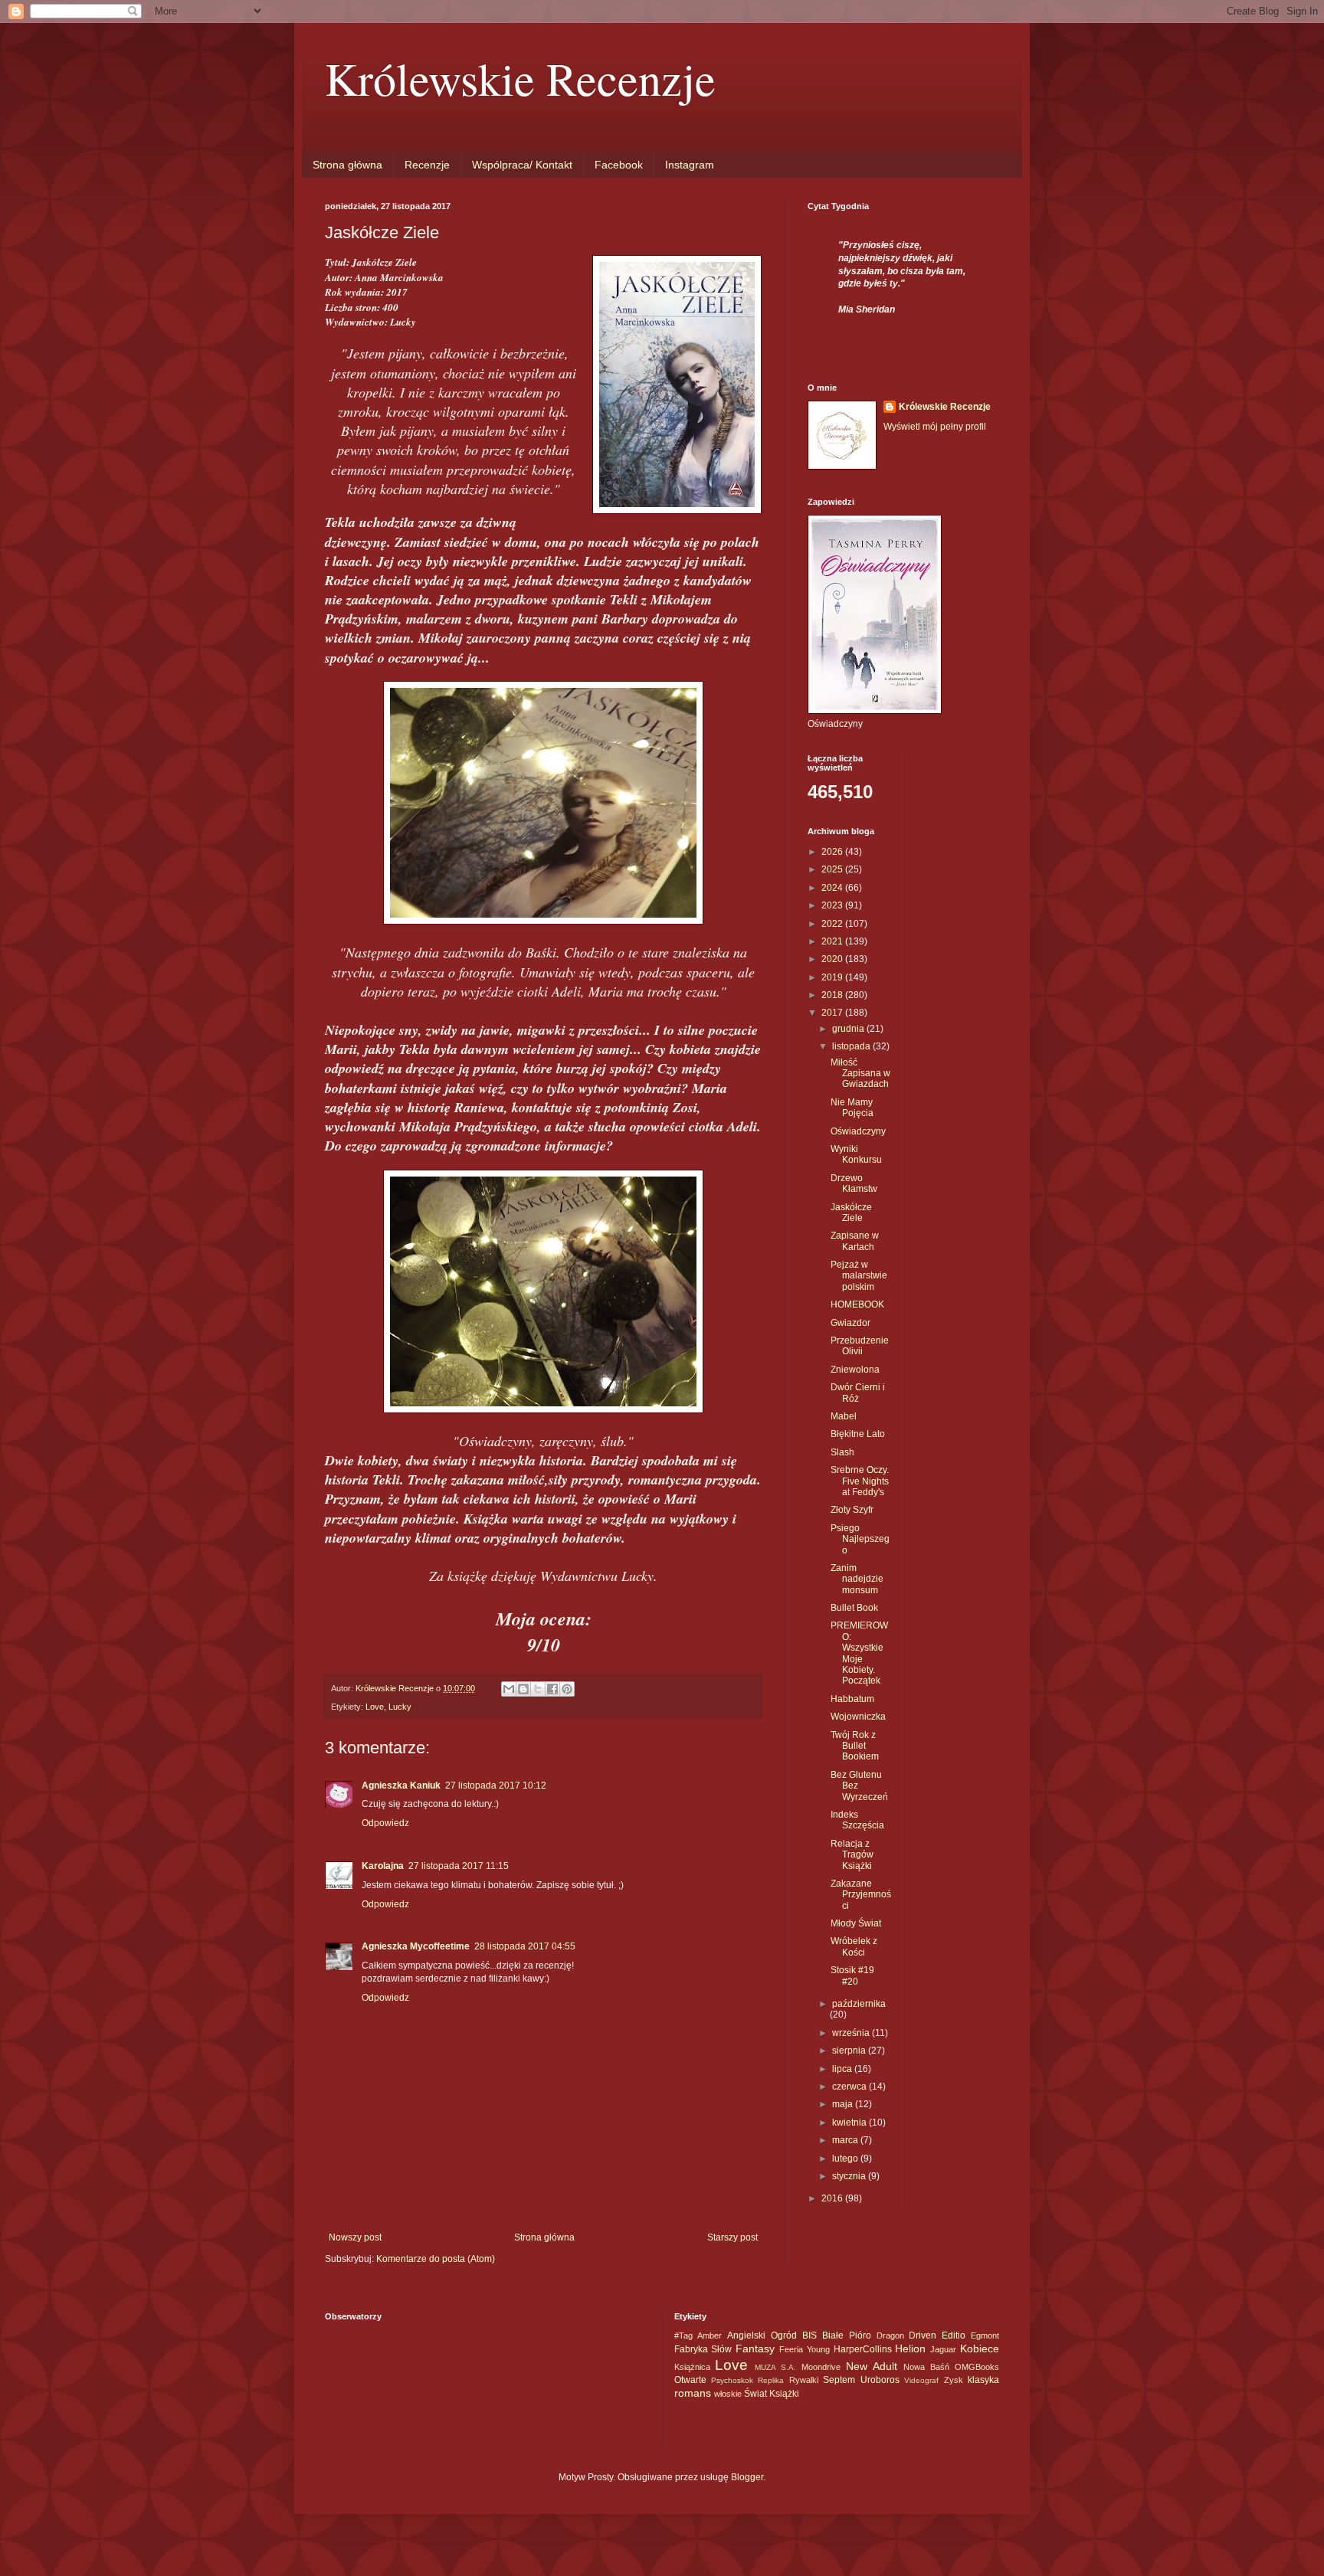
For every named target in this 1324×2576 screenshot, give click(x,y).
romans (693, 2393)
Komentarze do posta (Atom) (436, 2259)
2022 (833, 924)
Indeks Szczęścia (857, 1820)
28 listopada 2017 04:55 (525, 1946)
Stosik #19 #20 (852, 1975)
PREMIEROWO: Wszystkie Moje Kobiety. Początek (859, 1653)
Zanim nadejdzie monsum (857, 1579)
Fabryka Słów (703, 2349)
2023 (833, 905)
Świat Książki (772, 2394)
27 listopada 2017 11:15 (459, 1866)
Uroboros (880, 2380)
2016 (833, 2198)
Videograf (921, 2380)
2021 (833, 941)
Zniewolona (855, 1370)
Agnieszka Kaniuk (401, 1786)
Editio (954, 2335)
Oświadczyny (858, 1131)
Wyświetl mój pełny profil (935, 427)
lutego (846, 2159)
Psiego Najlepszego (860, 1539)
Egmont (985, 2335)
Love (375, 1707)
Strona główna (347, 165)
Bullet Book (854, 1608)
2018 (833, 995)
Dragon (890, 2335)
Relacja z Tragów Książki (852, 1855)
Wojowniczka (858, 1717)
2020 (833, 959)
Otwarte (690, 2380)
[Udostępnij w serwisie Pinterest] (567, 1689)
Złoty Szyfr (852, 1510)
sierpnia (850, 2051)
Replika (771, 2380)
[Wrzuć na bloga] (523, 1689)
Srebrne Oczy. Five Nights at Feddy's (860, 1481)
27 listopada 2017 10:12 (496, 1786)
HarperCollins (863, 2349)
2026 (833, 852)
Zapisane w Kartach (855, 1241)
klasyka (983, 2380)
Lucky (400, 1707)
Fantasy (755, 2349)
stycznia (850, 2176)
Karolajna (383, 1866)
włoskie (728, 2394)
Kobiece (980, 2349)
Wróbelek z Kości (854, 1946)
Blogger (747, 2477)
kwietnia (850, 2123)
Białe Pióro (847, 2335)
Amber (710, 2335)
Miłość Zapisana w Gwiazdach (860, 1074)
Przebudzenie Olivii (860, 1346)
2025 (833, 869)
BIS (809, 2335)
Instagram (690, 165)
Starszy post (732, 2237)
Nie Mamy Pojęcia (852, 1108)
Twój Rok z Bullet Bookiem (855, 1746)
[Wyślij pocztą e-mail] (509, 1689)
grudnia (849, 1029)
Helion (910, 2349)
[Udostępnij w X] (538, 1689)
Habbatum (852, 1699)
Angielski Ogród (762, 2335)
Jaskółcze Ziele (851, 1213)
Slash (842, 1452)
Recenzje (427, 165)
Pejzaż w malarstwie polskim (859, 1276)
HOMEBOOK (857, 1304)
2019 (833, 977)
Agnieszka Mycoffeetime (416, 1946)
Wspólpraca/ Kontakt (522, 165)
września (852, 2033)
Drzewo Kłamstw (854, 1183)
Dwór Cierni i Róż (858, 1393)
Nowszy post (355, 2237)
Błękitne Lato (858, 1434)
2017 (833, 1013)
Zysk (954, 2380)
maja (844, 2104)
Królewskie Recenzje (520, 78)
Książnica (692, 2367)
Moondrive (821, 2367)
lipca (843, 2069)
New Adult (872, 2366)
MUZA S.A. (775, 2367)
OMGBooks (977, 2367)
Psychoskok (732, 2380)
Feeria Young (805, 2349)
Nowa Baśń (926, 2367)
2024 (833, 888)
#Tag (683, 2335)
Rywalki (804, 2380)
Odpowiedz (385, 1823)
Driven (923, 2335)
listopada (852, 1046)
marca (846, 2140)
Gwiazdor (850, 1323)
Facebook (619, 165)
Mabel (844, 1416)
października (859, 2004)
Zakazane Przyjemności (861, 1895)
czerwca (850, 2087)
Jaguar (943, 2349)
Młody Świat (856, 1923)
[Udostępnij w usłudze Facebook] (552, 1689)
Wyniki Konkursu (856, 1154)
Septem (839, 2380)
